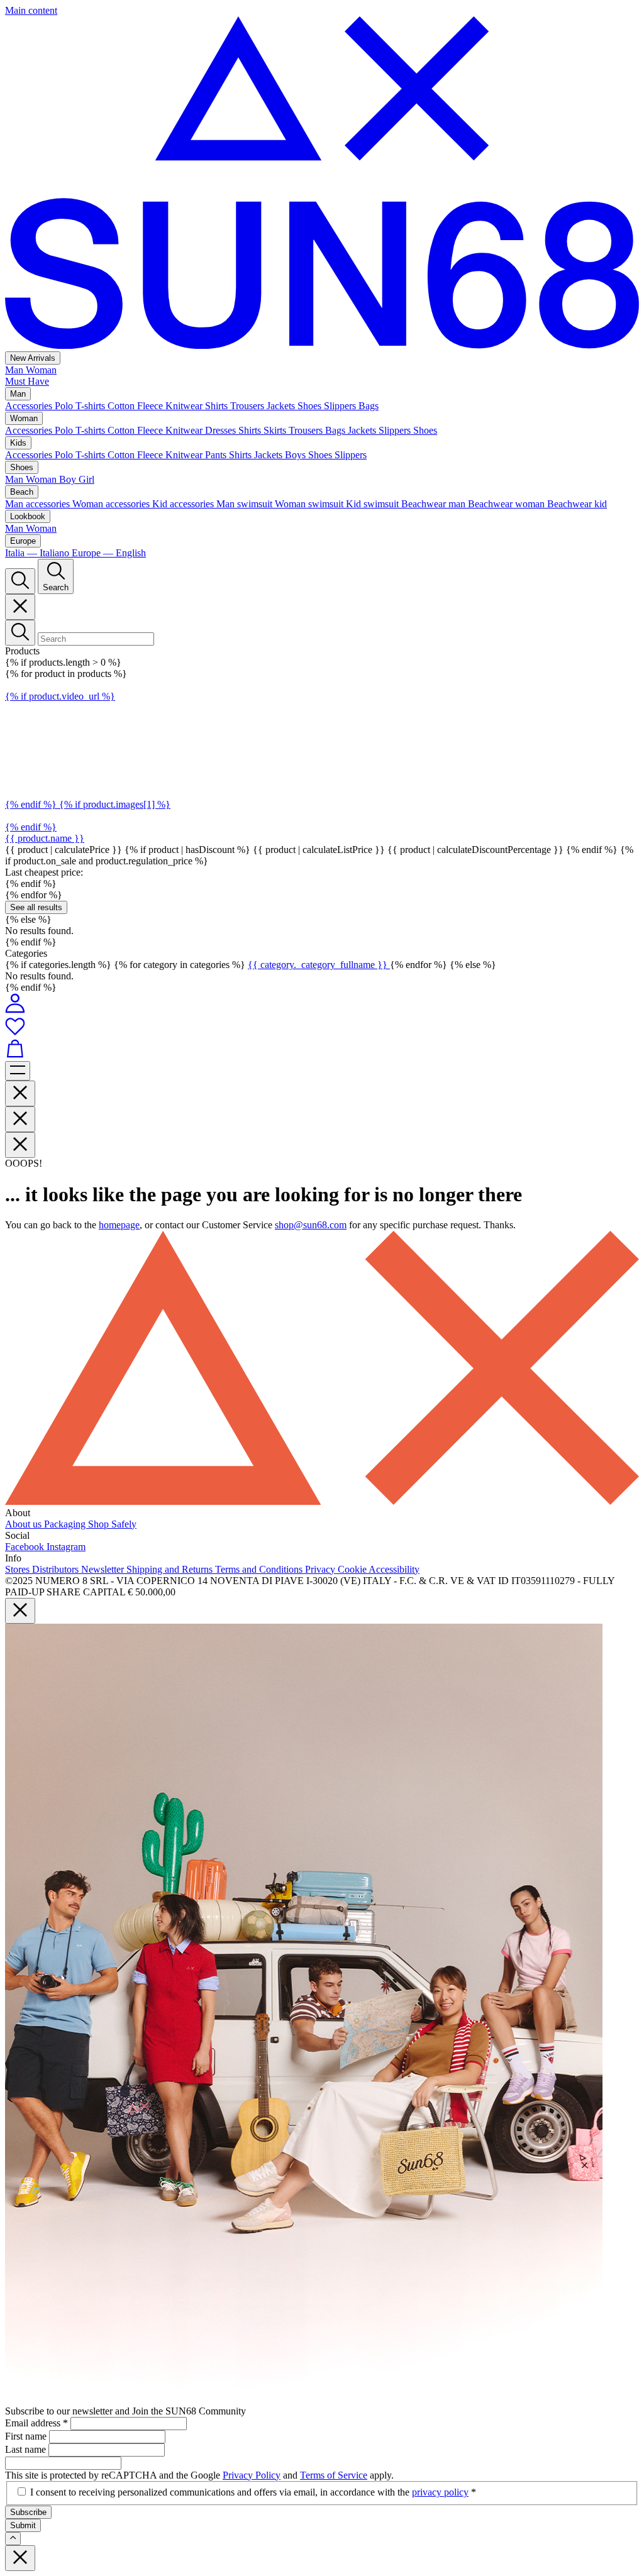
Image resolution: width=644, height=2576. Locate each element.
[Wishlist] (322, 1027)
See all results (36, 907)
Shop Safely (112, 1524)
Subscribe (28, 2512)
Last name (27, 2449)
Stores (19, 1569)
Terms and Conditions (260, 1569)
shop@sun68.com (311, 1225)
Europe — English (109, 553)
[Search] (20, 581)
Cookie (353, 1569)
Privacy (321, 1569)
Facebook (26, 1547)
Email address (36, 2423)
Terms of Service (334, 2475)
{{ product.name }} (45, 838)
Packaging (66, 1524)
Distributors (57, 1569)
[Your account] (15, 1010)
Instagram (66, 1547)
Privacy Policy (252, 2475)
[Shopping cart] (322, 1050)
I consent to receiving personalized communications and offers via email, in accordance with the (253, 2492)
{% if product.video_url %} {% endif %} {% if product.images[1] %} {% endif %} (88, 762)
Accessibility (394, 1569)
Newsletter (104, 1569)
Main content (31, 10)
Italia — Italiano (38, 553)
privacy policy (440, 2492)
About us (25, 1524)
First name (27, 2436)
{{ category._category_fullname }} (319, 965)
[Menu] (18, 1071)
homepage (119, 1225)
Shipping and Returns (171, 1569)
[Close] (20, 607)
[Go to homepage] (322, 345)
